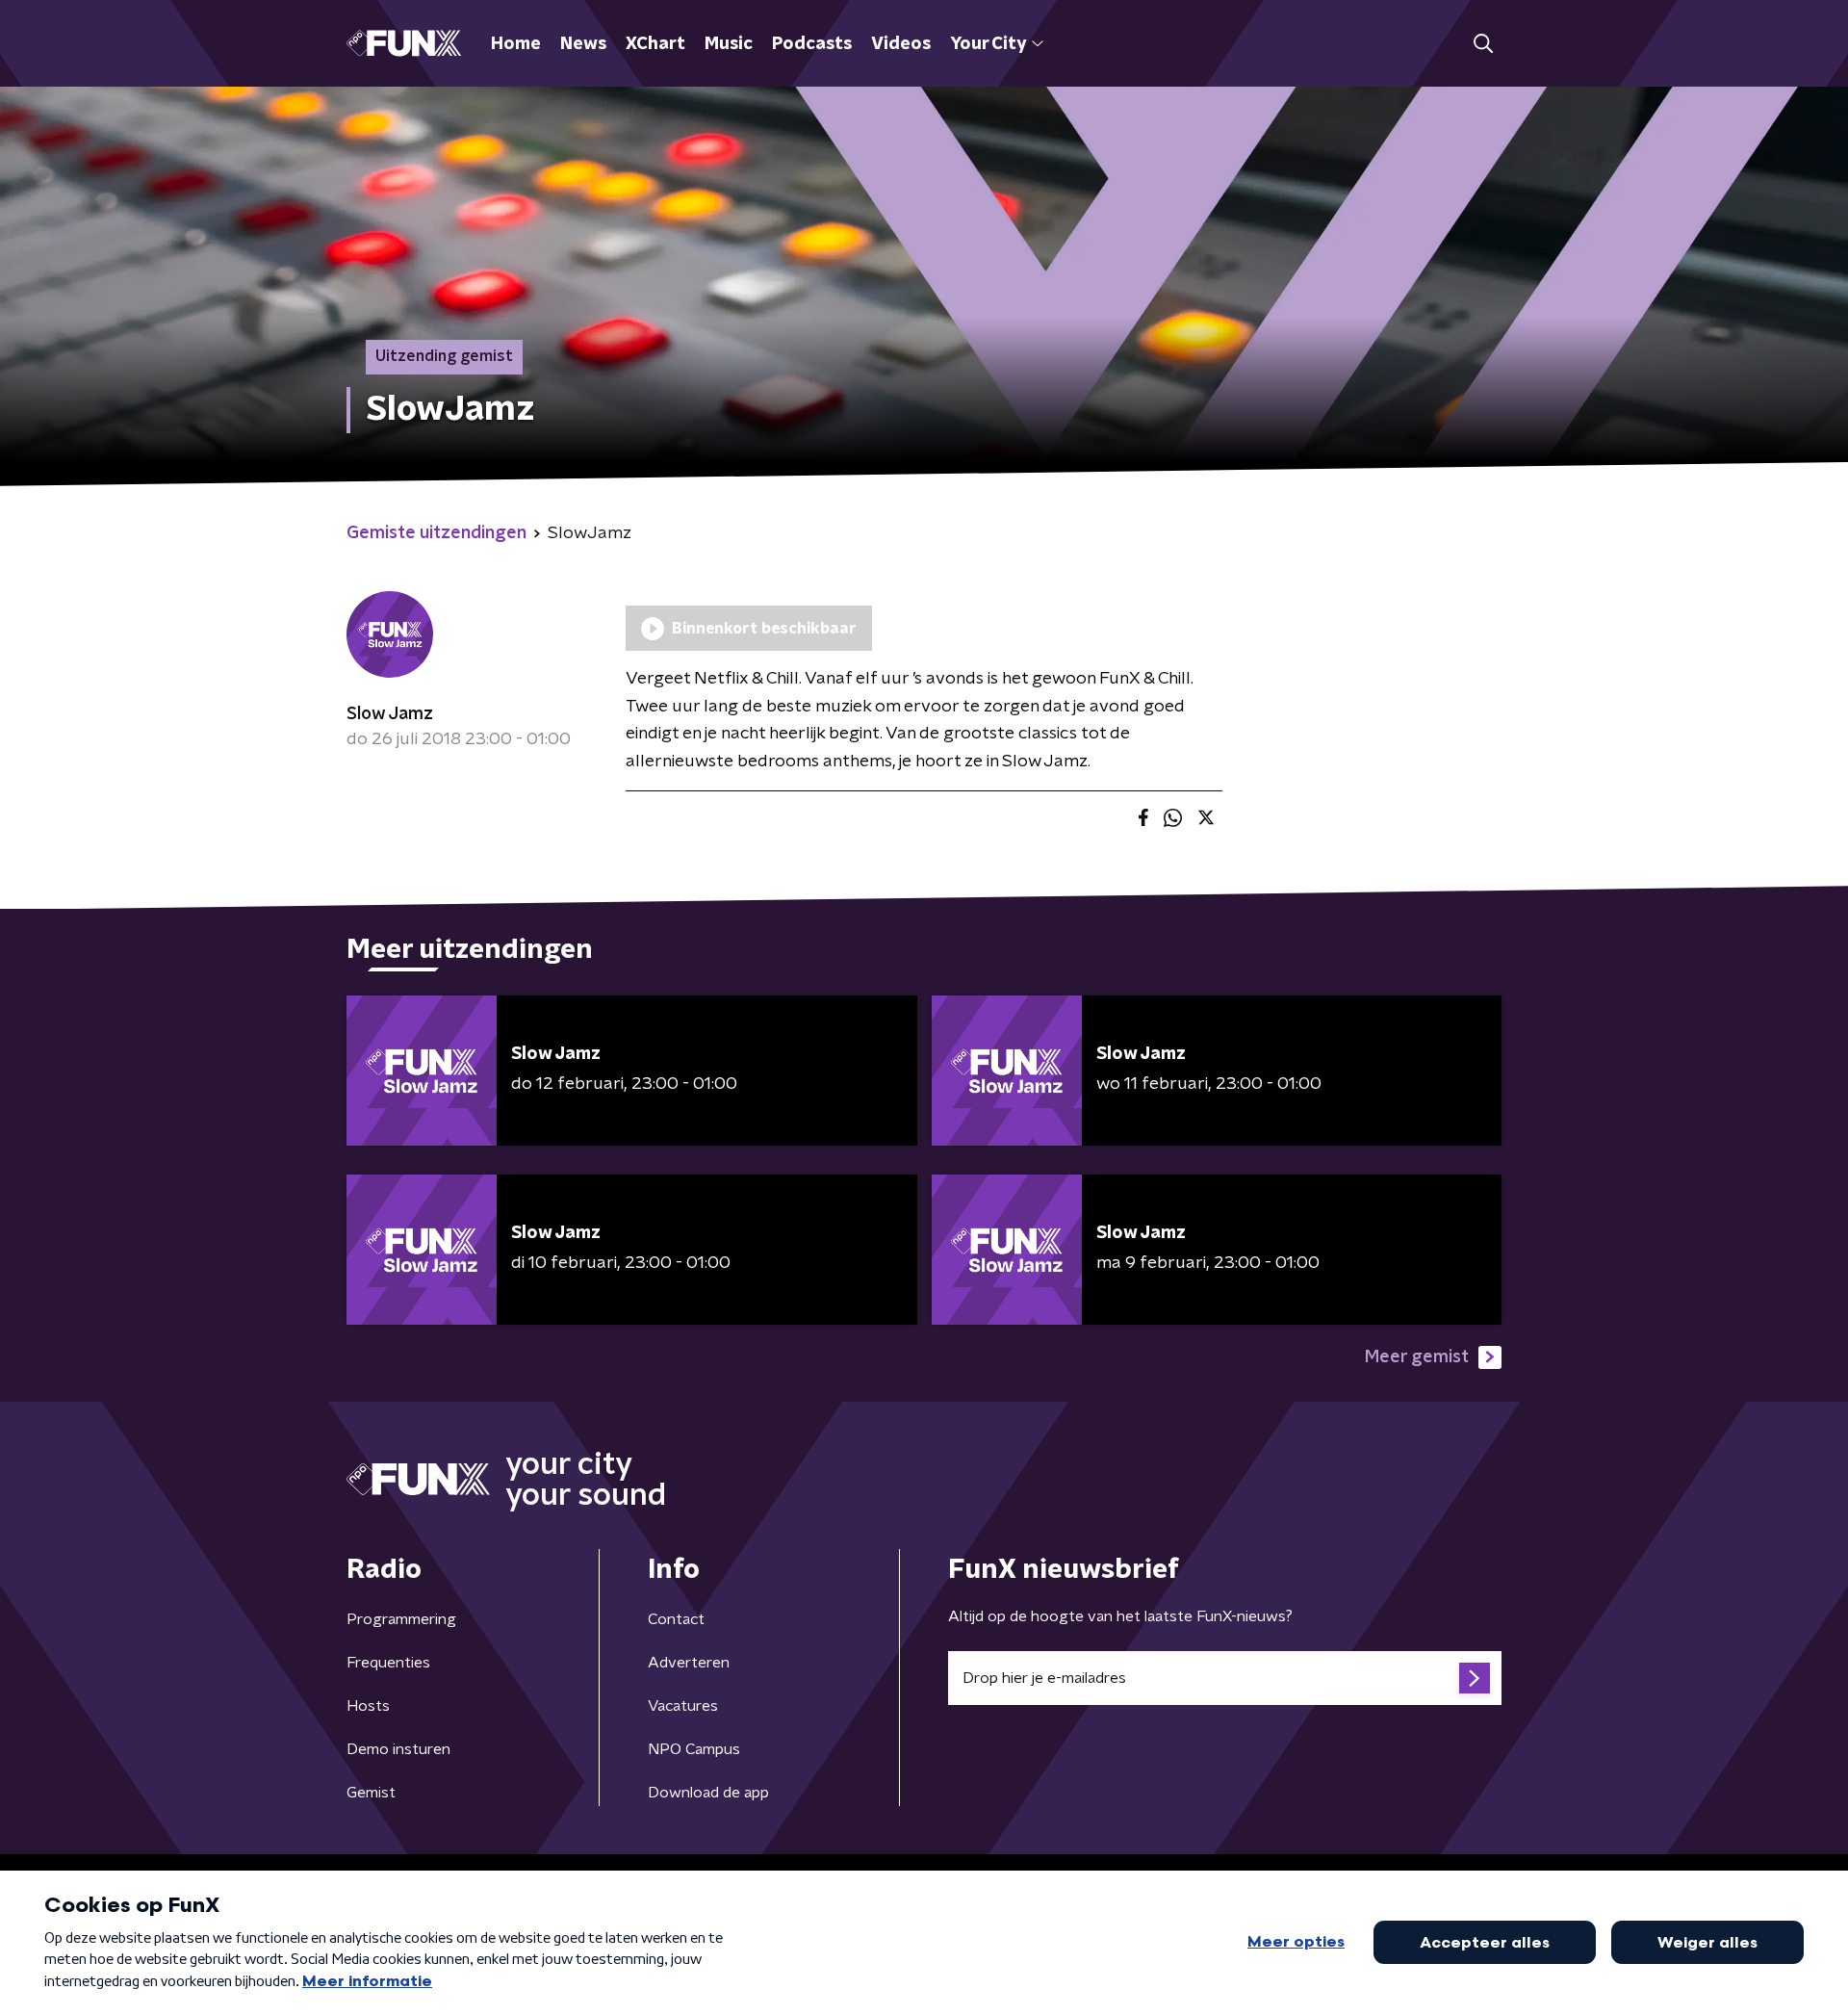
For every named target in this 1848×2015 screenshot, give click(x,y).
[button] (1483, 44)
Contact (676, 1619)
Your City (988, 44)
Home (516, 44)
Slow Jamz (390, 714)
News (583, 44)
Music (729, 44)
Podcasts (812, 44)
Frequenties (388, 1663)
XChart (655, 44)
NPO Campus (694, 1749)
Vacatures (683, 1706)
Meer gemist (1417, 1357)
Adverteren (689, 1663)
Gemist (371, 1793)
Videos (901, 44)
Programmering (401, 1619)
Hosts (368, 1706)
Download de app (708, 1793)
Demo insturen (398, 1749)
